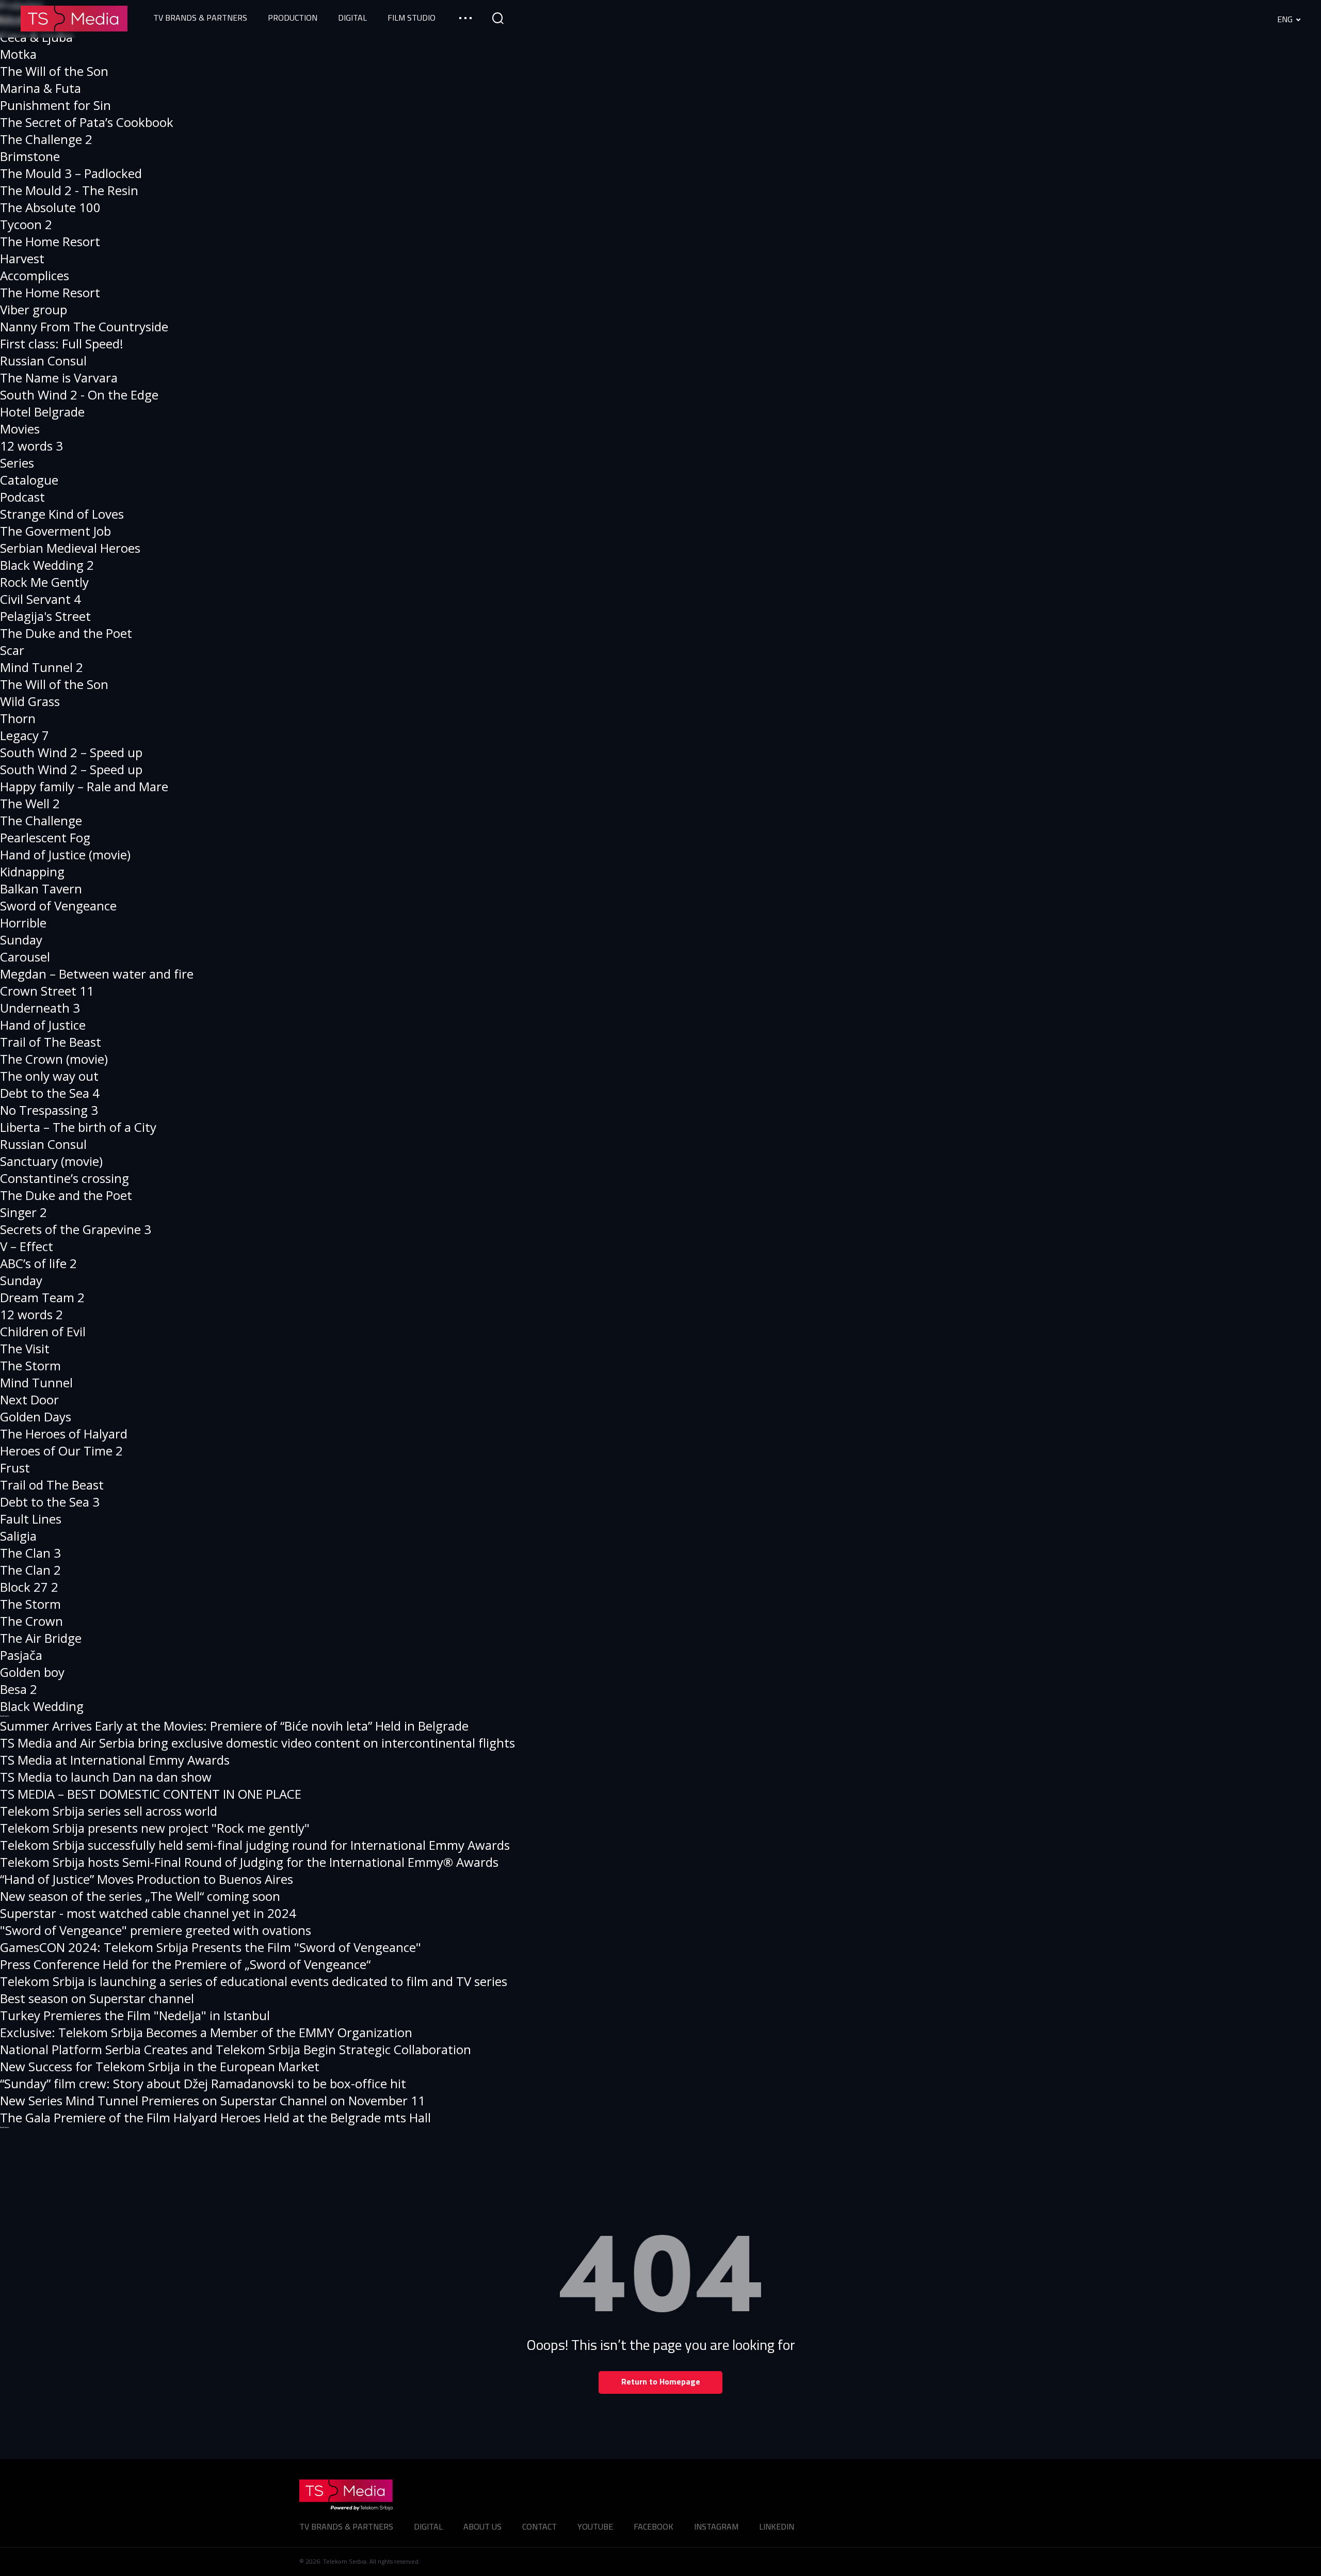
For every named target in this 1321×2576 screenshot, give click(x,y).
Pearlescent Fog (45, 837)
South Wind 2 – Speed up (71, 752)
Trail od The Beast (52, 1485)
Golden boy (32, 1672)
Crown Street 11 (47, 991)
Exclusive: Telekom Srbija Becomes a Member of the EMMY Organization (206, 2032)
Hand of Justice (43, 1025)
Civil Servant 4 (41, 599)
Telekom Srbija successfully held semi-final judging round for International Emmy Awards (255, 1845)
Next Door (29, 1399)
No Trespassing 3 (49, 1110)
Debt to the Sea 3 (50, 1502)
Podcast (22, 497)
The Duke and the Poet (66, 633)
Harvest (22, 258)
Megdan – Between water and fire (97, 974)
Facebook (654, 2526)
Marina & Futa (41, 88)
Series (17, 463)
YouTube (595, 2526)
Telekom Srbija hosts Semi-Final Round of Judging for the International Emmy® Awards (249, 1862)
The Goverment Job (55, 531)
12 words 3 (31, 446)
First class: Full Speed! (62, 343)
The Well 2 (30, 803)
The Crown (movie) (54, 1059)
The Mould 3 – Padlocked (71, 173)
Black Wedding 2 (47, 565)
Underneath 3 (40, 1008)
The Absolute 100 (50, 207)
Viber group (34, 309)
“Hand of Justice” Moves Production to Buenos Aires (147, 1879)
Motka (18, 54)
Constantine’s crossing (65, 1178)
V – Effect (27, 1246)
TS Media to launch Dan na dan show (106, 1777)
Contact (539, 2526)
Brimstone (30, 156)
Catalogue (29, 480)
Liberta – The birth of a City (78, 1127)
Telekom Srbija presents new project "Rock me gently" (155, 1828)
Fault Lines (31, 1519)
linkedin (777, 2526)
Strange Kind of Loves (62, 514)
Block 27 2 (29, 1587)
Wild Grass (30, 701)
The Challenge (41, 820)
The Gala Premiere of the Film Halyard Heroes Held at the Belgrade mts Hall (215, 2117)
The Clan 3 (30, 1553)
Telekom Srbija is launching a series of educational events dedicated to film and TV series (254, 1981)
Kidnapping (32, 871)
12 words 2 (31, 1314)
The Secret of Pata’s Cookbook (87, 122)
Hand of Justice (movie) (65, 854)
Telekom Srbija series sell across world (109, 1811)
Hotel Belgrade (42, 412)
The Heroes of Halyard (64, 1434)
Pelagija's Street (45, 616)
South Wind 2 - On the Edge (79, 395)
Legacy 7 (25, 735)
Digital (428, 2526)
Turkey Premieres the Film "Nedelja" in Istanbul (135, 2015)
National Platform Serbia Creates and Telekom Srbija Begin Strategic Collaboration (236, 2049)
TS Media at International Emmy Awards (115, 1760)
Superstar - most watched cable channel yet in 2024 (148, 1913)
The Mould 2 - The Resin (69, 190)
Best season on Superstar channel (97, 1998)
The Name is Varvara (59, 378)
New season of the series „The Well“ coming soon (140, 1896)
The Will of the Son (54, 71)
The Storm (30, 1365)
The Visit (25, 1348)
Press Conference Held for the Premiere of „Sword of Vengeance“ (185, 1964)
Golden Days (36, 1417)
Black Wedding (42, 1706)
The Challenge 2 (46, 139)
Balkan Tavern (41, 889)
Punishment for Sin (55, 105)
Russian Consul (43, 361)
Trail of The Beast (51, 1042)
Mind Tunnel (36, 1382)
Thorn (18, 718)
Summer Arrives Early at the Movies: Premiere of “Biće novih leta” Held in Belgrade (234, 1726)
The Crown (31, 1621)
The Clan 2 (30, 1570)
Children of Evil (43, 1331)
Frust (15, 1468)
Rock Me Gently (44, 582)
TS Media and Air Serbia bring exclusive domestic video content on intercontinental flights (257, 1743)
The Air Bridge (41, 1638)
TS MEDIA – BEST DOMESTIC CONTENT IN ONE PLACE (151, 1794)
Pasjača (21, 1655)
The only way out (49, 1076)
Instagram (716, 2526)
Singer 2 (23, 1212)
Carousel (25, 957)
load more (5, 1716)
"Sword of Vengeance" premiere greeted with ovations (156, 1930)
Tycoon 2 (26, 224)
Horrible (23, 923)
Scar (12, 650)
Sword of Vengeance (58, 906)
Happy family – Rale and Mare (84, 786)
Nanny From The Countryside (84, 326)
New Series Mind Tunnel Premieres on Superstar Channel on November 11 (213, 2100)
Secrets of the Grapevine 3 (76, 1229)
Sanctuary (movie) (51, 1161)
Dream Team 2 (42, 1297)
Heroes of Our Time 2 (61, 1451)
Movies (20, 429)
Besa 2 (19, 1689)
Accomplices (35, 275)
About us (482, 2526)
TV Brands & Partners (346, 2526)
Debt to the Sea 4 (50, 1093)
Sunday (21, 940)
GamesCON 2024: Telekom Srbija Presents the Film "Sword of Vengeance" (211, 1947)
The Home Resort (50, 241)
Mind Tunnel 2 (42, 667)
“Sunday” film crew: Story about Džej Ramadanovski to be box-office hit (203, 2083)
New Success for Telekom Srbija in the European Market (160, 2066)
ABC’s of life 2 (38, 1263)
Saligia (18, 1536)
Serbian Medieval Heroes (70, 548)
